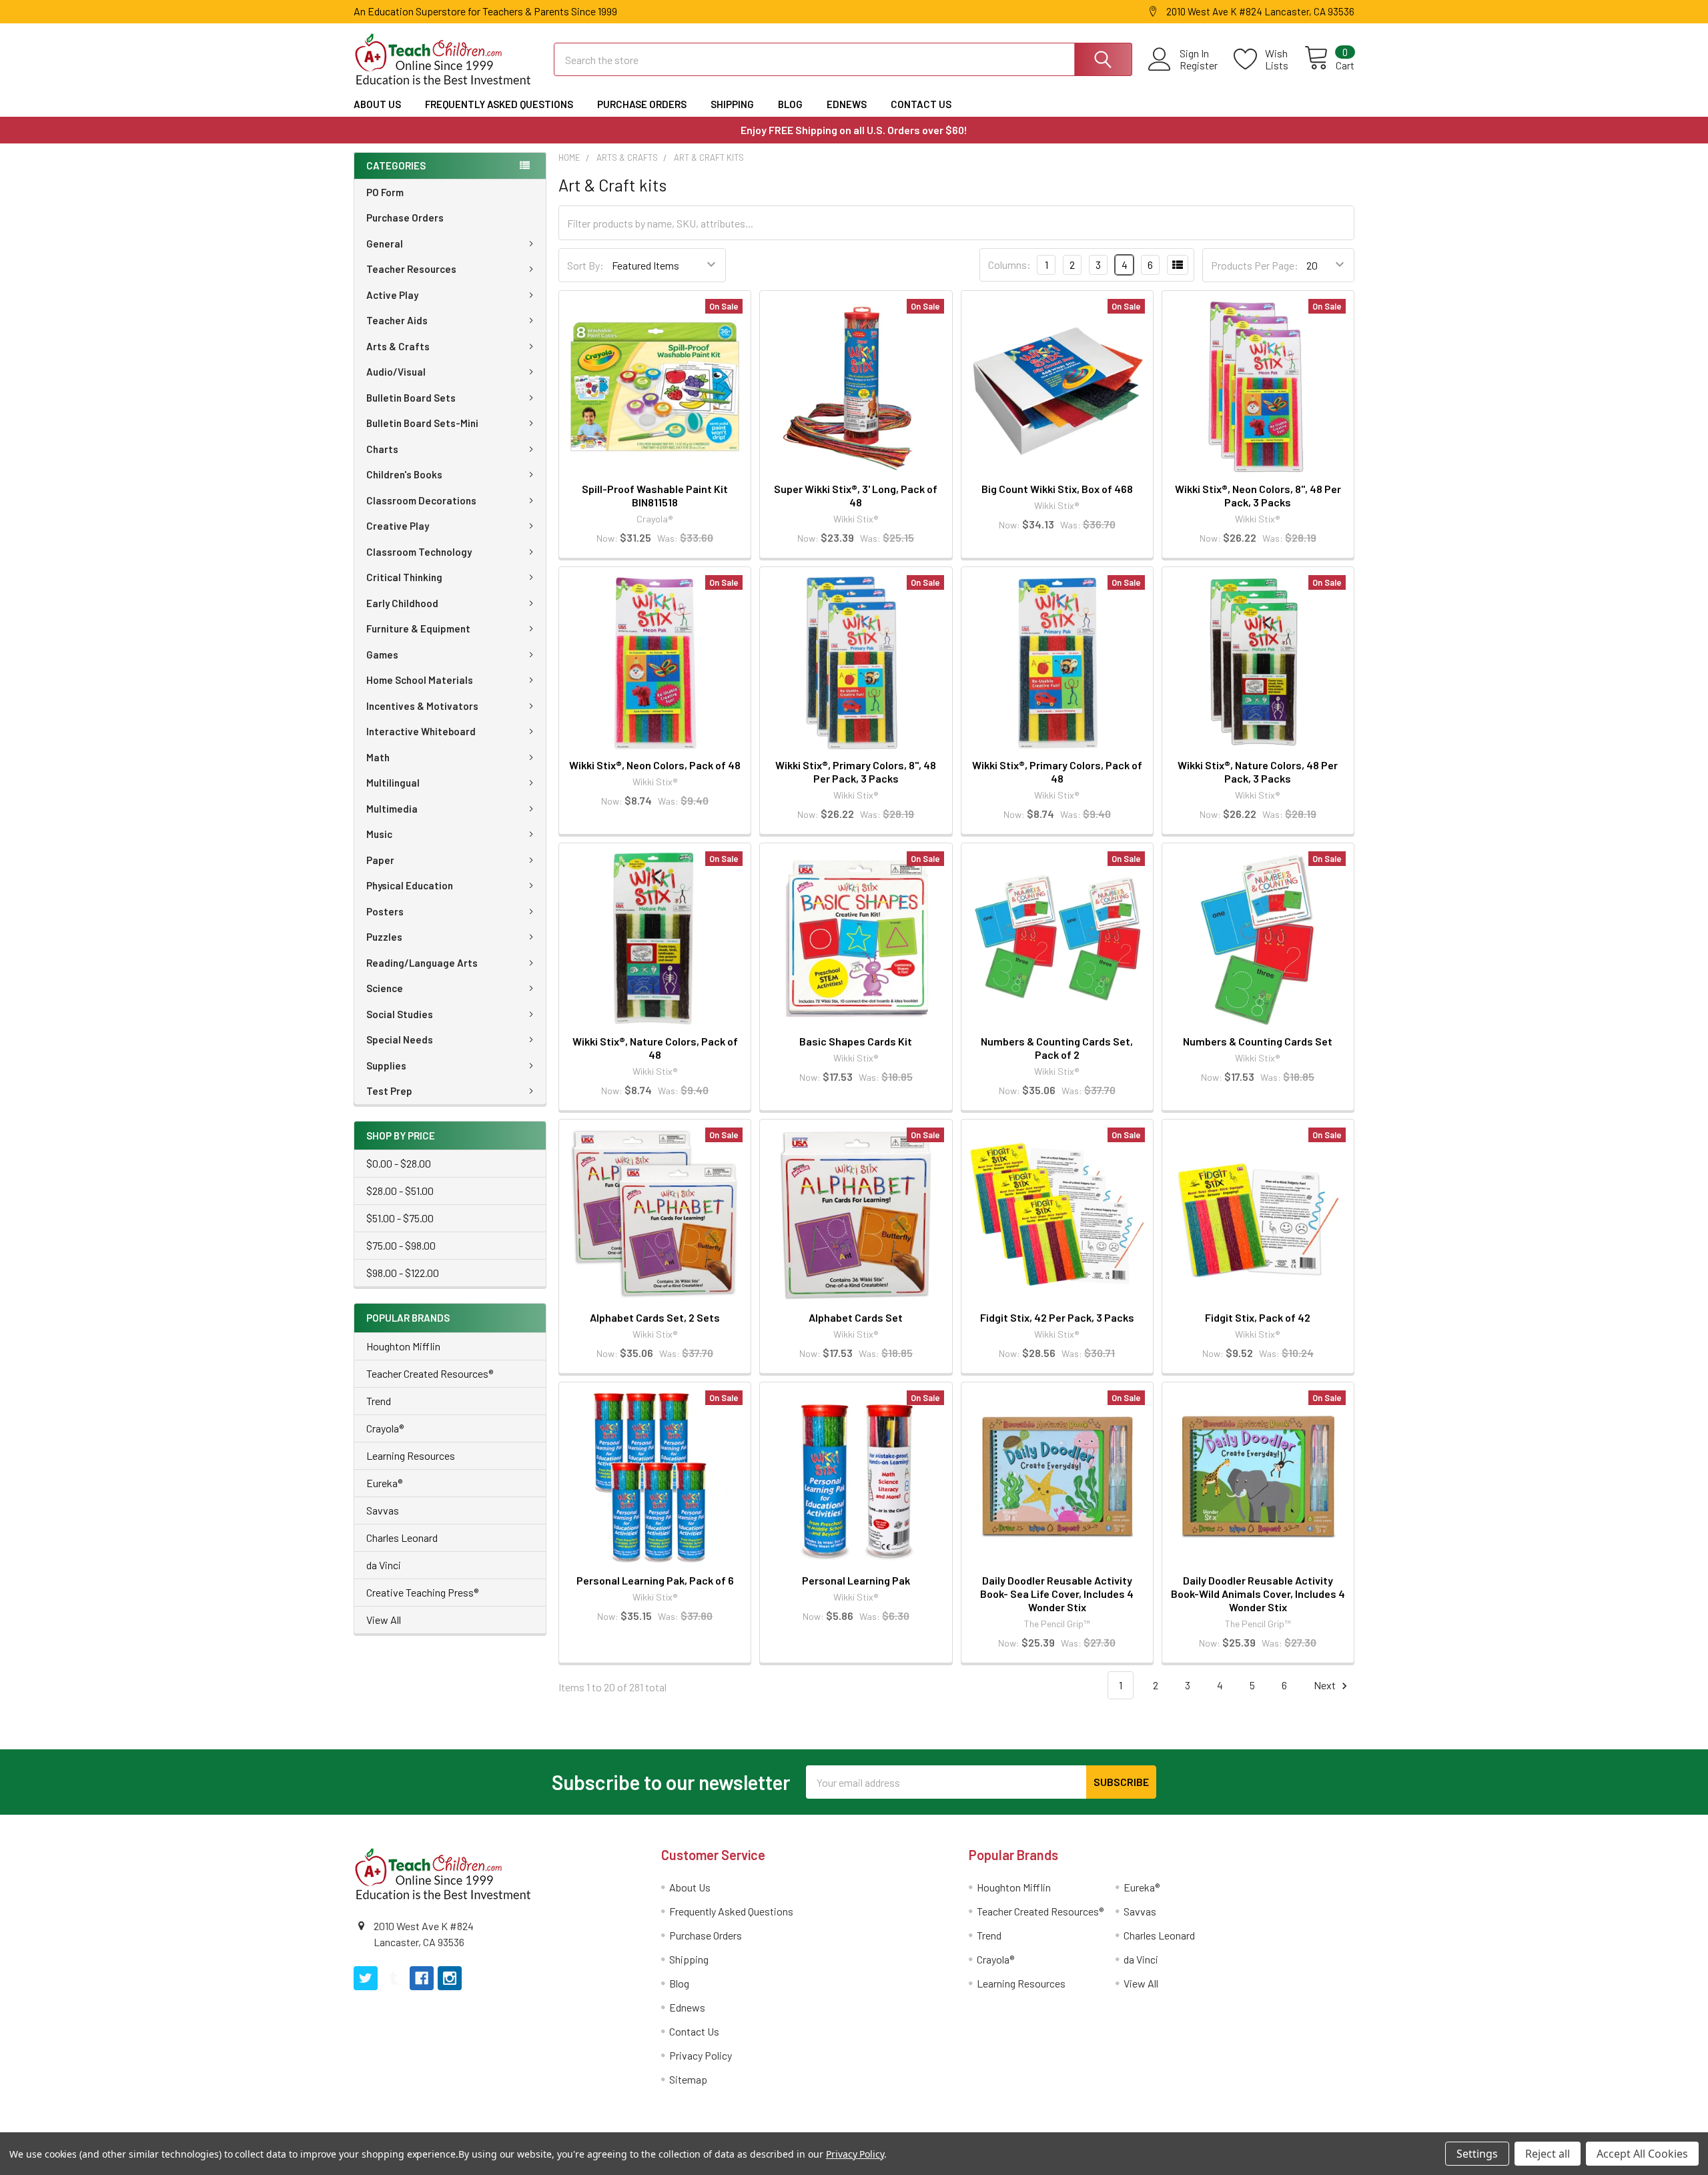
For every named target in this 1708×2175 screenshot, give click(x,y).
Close (858, 1151)
